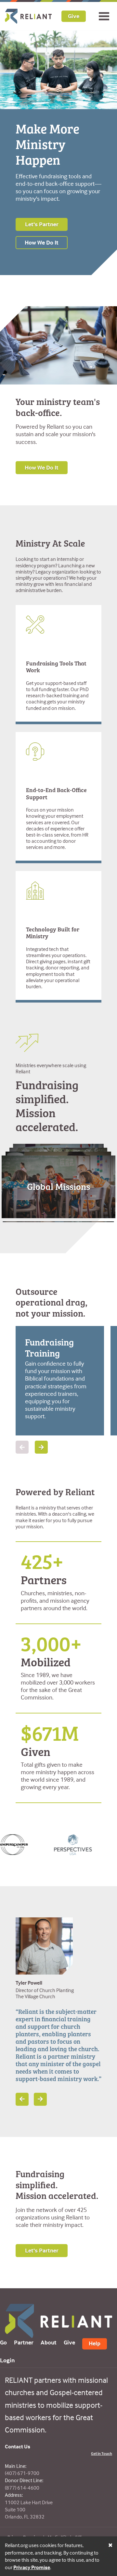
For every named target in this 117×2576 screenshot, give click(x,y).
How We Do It (42, 242)
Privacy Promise (32, 2567)
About (49, 2342)
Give (74, 16)
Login (7, 2360)
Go (3, 2342)
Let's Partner (42, 224)
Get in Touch (102, 2453)
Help (95, 2343)
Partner (24, 2342)
